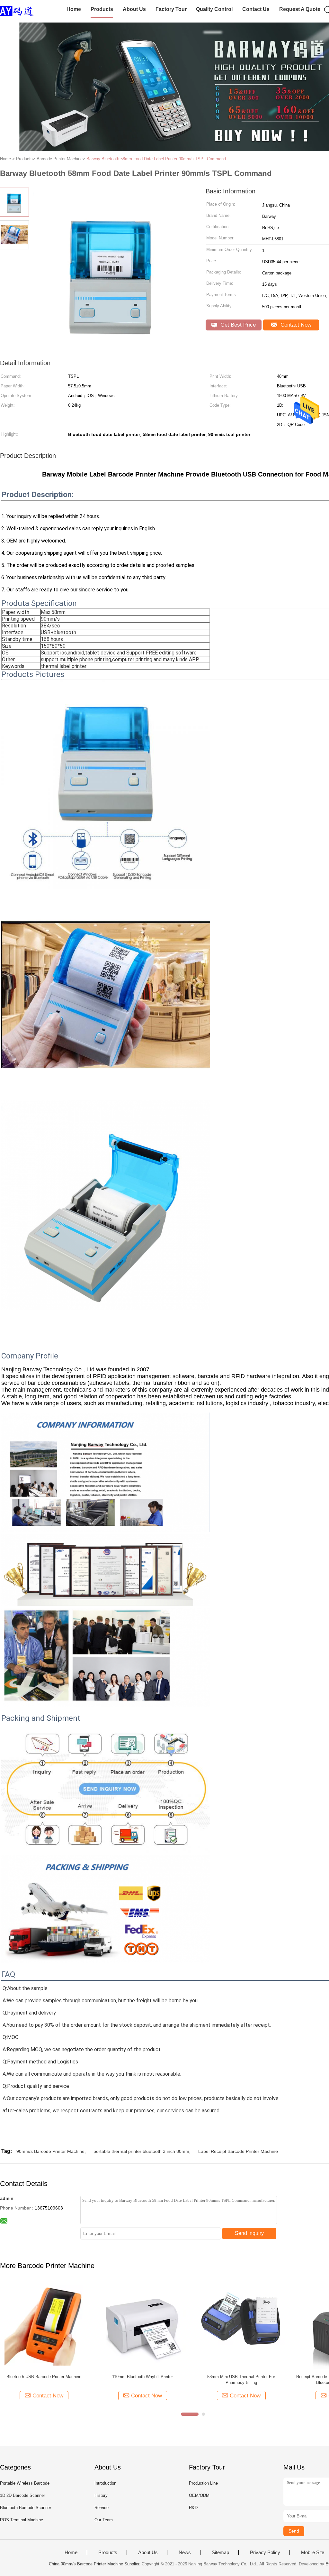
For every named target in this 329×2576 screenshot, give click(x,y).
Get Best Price (237, 325)
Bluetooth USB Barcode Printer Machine (44, 2377)
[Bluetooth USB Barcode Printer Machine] (44, 2325)
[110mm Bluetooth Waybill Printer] (142, 2325)
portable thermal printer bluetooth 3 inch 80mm (141, 2151)
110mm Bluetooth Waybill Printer (142, 2377)
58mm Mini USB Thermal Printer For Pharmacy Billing (241, 2380)
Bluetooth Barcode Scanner (26, 2508)
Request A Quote (300, 9)
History (101, 2495)
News (185, 2553)
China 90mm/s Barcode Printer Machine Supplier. (95, 2564)
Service (102, 2508)
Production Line (203, 2483)
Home (74, 9)
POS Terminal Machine (22, 2520)
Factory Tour (171, 9)
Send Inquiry (249, 2233)
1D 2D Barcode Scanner (22, 2495)
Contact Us (256, 9)
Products (102, 9)
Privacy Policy (265, 2553)
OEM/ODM (199, 2495)
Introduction (105, 2483)
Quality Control (214, 9)
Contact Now (295, 325)
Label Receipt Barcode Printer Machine (238, 2151)
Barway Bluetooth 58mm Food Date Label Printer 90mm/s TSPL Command (156, 159)
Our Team (104, 2520)
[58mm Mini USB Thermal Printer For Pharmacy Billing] (241, 2325)
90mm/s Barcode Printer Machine (50, 2151)
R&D (193, 2508)
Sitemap (220, 2553)
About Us (134, 9)
